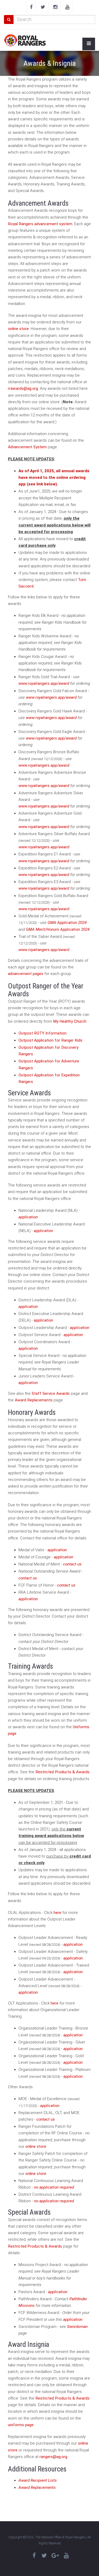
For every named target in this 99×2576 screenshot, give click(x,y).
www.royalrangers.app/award (44, 683)
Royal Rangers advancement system (40, 224)
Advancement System (27, 447)
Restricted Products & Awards (62, 1772)
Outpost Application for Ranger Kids (50, 1040)
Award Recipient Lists (38, 2480)
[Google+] (55, 2556)
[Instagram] (55, 7)
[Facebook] (31, 7)
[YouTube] (67, 7)
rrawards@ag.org (23, 388)
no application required (54, 2187)
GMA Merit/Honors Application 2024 (58, 929)
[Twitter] (43, 7)
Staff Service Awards (51, 1393)
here (57, 1913)
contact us (72, 1564)
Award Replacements (34, 1400)
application (28, 1217)
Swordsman (77, 2327)
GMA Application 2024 (67, 923)
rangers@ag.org (53, 2457)
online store (18, 329)
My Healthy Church (70, 1021)
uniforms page (21, 2425)
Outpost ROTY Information (43, 1033)
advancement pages (26, 974)
